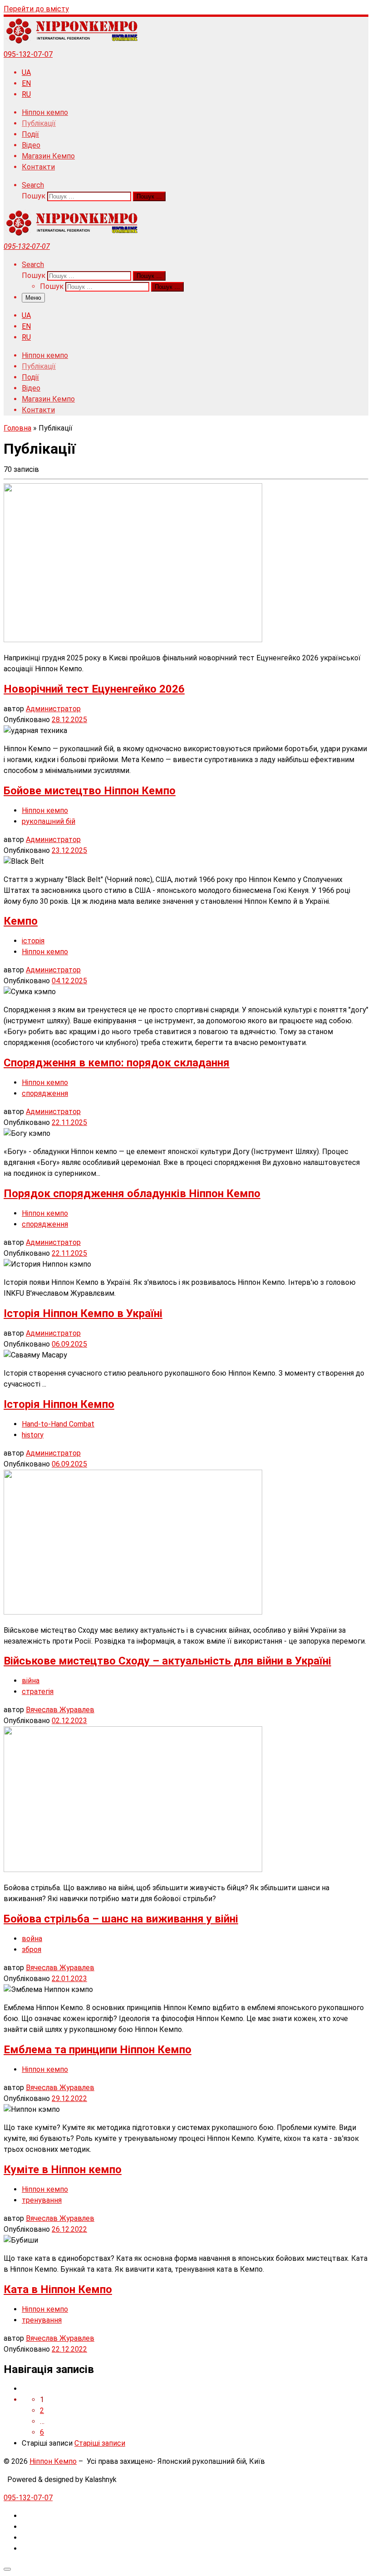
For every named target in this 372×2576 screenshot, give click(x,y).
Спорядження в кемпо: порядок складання (117, 1063)
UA (26, 72)
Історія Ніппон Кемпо (59, 1404)
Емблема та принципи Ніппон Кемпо (98, 2050)
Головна (17, 428)
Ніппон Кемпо (53, 2461)
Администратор (53, 709)
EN (26, 83)
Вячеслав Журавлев (60, 1710)
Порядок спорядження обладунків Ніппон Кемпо (132, 1194)
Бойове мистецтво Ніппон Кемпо (90, 791)
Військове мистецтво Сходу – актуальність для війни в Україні (167, 1661)
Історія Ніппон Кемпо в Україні (83, 1313)
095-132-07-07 (28, 54)
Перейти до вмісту (36, 9)
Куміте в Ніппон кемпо (63, 2170)
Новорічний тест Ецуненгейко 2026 (94, 689)
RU (26, 94)
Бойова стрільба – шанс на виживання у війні (121, 1919)
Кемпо (21, 921)
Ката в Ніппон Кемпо (58, 2289)
